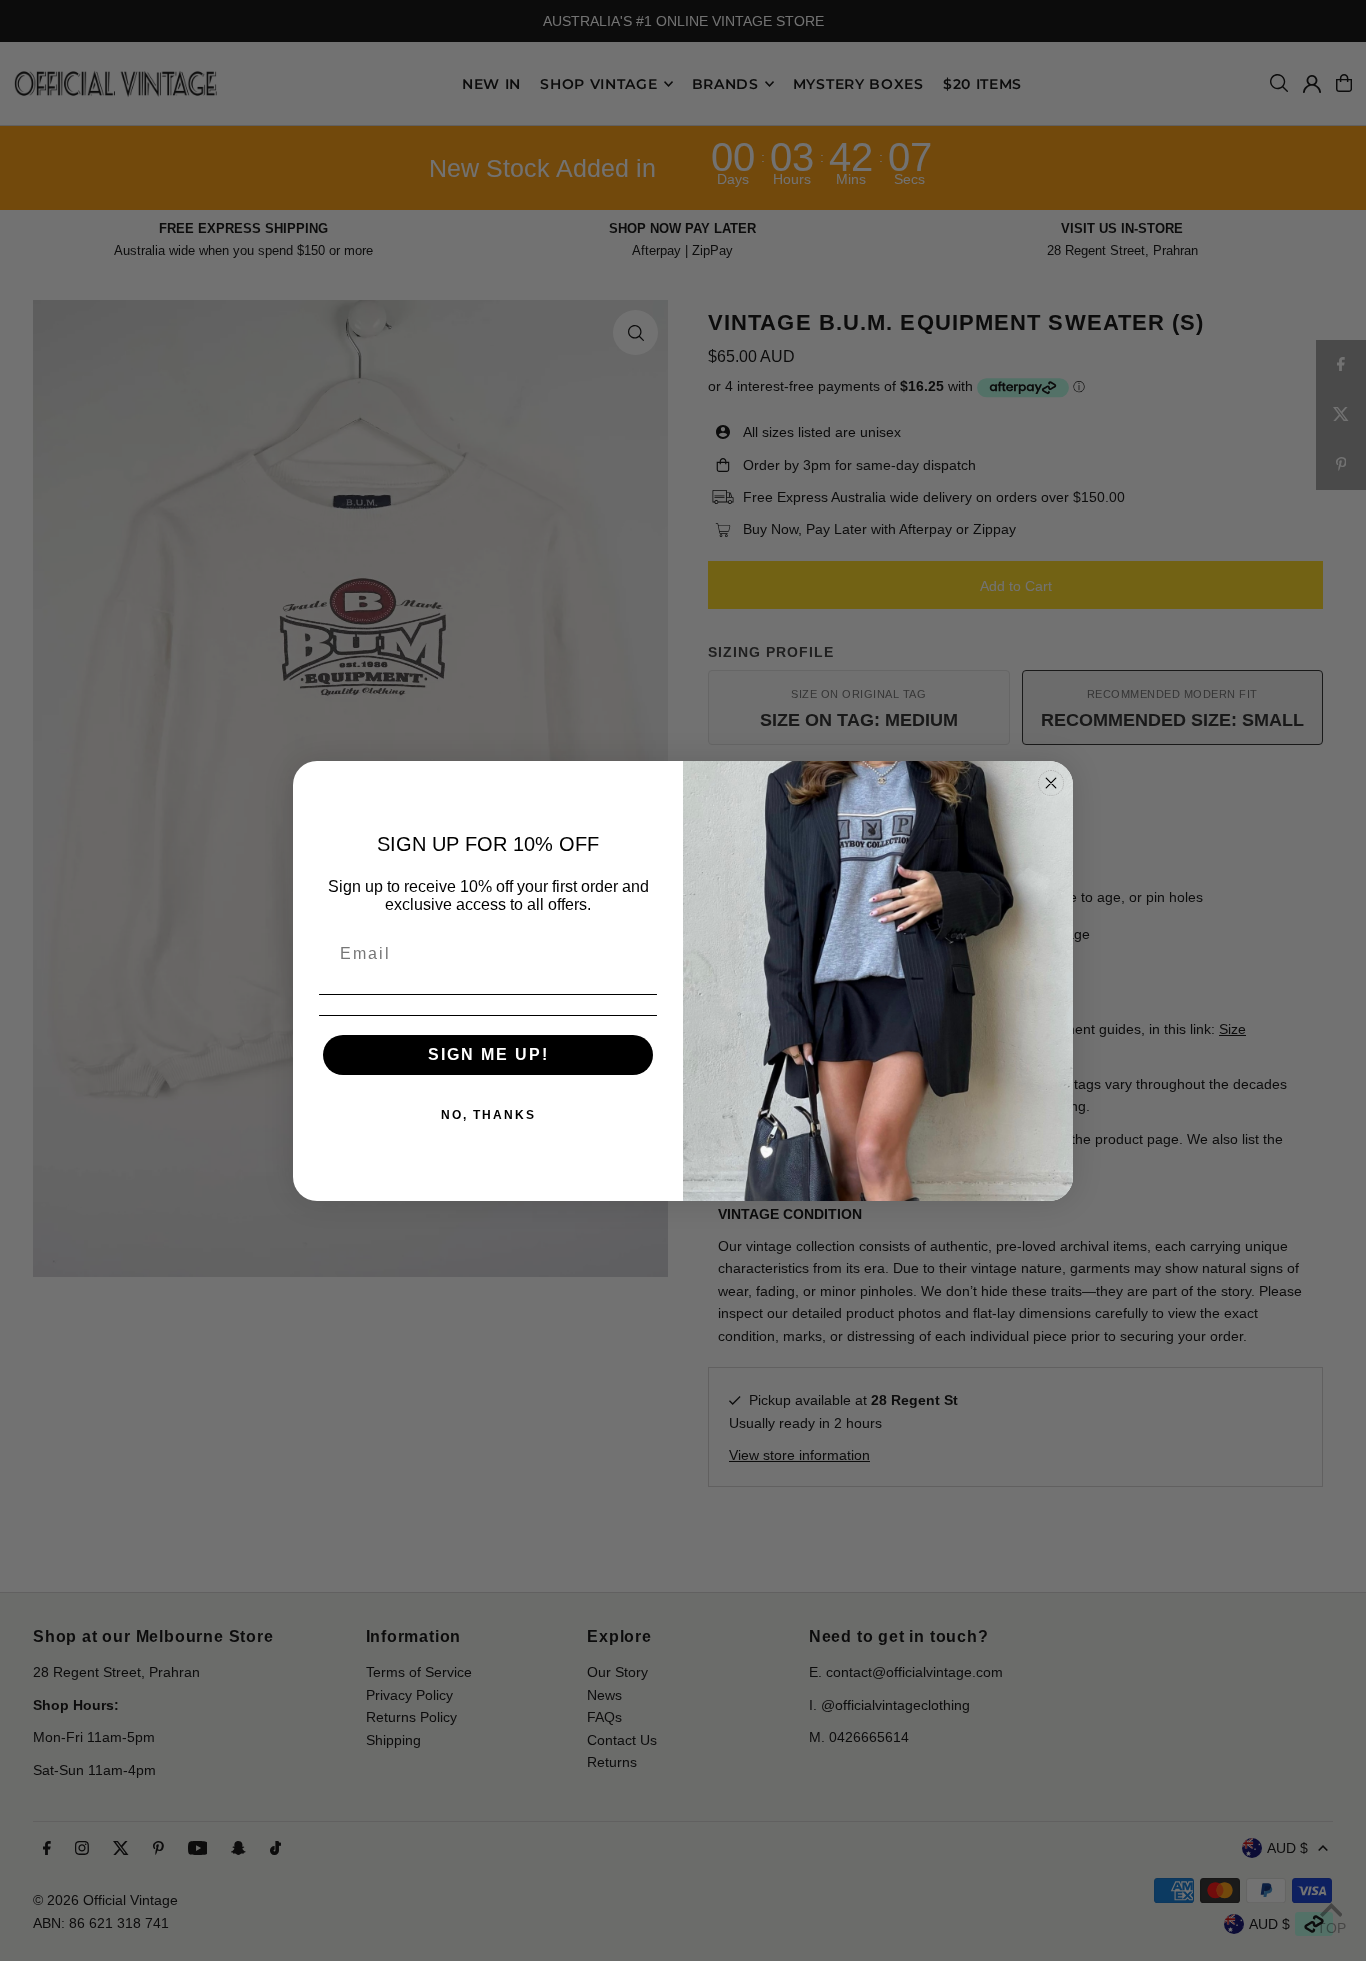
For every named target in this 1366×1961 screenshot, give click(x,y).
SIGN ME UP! (488, 1054)
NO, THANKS (488, 1115)
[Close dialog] (1051, 783)
